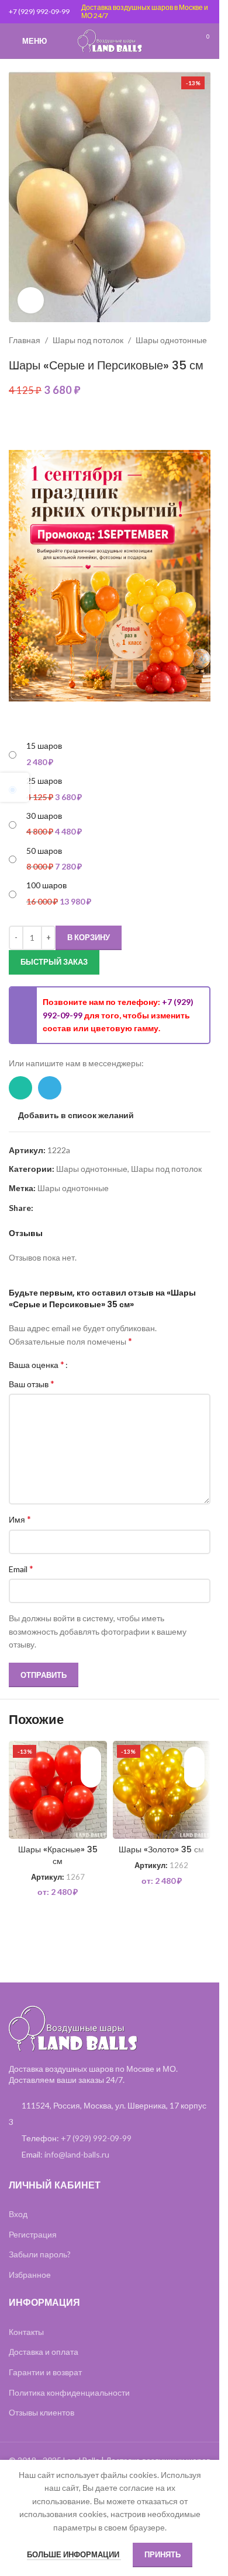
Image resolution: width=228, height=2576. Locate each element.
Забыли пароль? (40, 2254)
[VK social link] (82, 1208)
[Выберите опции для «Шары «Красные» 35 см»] (91, 1777)
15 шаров (44, 746)
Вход (18, 2214)
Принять (163, 2554)
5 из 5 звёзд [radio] (116, 1364)
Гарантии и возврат (45, 2372)
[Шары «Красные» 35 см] (58, 1790)
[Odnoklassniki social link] (68, 1208)
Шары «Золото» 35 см (161, 1849)
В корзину (89, 937)
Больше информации (74, 2554)
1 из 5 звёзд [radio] (81, 1364)
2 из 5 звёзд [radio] (90, 1364)
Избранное (30, 2275)
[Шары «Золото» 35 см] (162, 1790)
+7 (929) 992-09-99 (39, 11)
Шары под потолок (88, 340)
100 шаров (46, 885)
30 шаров (44, 816)
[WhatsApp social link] (20, 1088)
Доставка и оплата (44, 2352)
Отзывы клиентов (42, 2412)
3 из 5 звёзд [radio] (99, 1364)
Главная (25, 340)
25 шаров (44, 781)
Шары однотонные (171, 340)
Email (21, 1568)
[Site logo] (110, 40)
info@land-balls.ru (77, 2154)
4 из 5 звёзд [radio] (107, 1364)
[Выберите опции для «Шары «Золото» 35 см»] (194, 1777)
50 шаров (44, 851)
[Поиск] (181, 41)
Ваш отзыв (32, 1383)
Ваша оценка (37, 1364)
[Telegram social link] (50, 1088)
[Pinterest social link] (40, 1208)
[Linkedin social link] (54, 1208)
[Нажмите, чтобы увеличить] (31, 300)
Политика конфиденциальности (69, 2392)
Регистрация (33, 2234)
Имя (20, 1519)
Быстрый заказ (54, 962)
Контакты (26, 2332)
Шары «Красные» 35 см (58, 1855)
